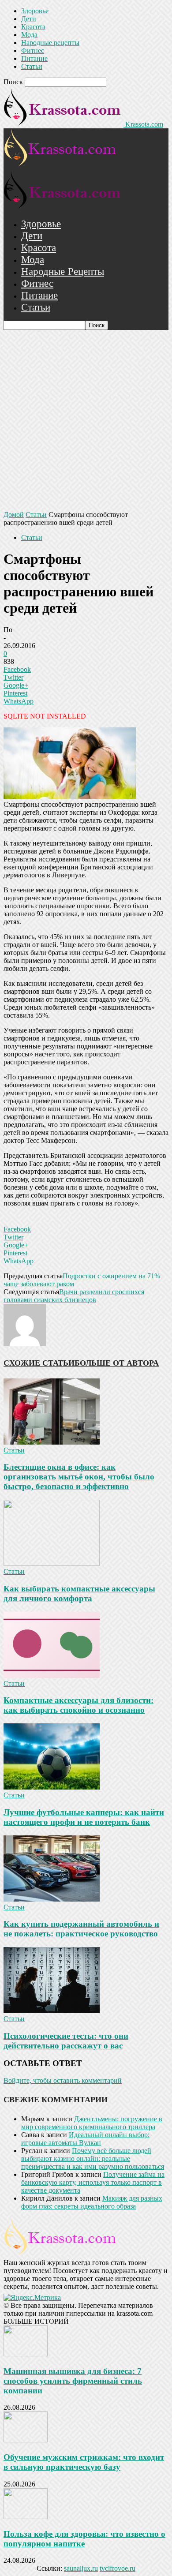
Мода (29, 35)
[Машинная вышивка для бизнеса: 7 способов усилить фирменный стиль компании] (26, 2354)
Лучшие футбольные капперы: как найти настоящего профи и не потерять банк (84, 1817)
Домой (14, 515)
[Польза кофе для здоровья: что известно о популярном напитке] (26, 2517)
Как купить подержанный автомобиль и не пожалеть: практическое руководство (81, 1929)
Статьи (32, 66)
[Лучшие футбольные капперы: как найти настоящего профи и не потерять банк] (52, 1787)
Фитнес (33, 51)
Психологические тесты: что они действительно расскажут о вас (66, 2041)
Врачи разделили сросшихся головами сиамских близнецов (74, 1296)
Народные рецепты (50, 43)
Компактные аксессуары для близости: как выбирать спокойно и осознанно (79, 1705)
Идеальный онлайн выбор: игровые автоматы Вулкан (85, 2139)
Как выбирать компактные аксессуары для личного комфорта (79, 1593)
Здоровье (35, 11)
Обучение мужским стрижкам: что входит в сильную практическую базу (84, 2462)
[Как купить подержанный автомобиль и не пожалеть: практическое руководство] (52, 1899)
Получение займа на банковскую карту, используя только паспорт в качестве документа (93, 2182)
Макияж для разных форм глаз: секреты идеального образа (92, 2202)
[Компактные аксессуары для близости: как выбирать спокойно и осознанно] (52, 1676)
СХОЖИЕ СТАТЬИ (39, 1363)
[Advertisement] (86, 420)
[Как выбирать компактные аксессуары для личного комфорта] (52, 1563)
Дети (29, 19)
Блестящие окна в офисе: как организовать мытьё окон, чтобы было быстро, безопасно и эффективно (79, 1477)
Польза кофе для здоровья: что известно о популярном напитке (84, 2539)
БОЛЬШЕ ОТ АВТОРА (117, 1363)
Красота (33, 27)
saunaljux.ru (81, 2568)
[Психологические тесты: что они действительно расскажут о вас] (52, 2011)
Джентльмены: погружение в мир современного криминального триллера (92, 2123)
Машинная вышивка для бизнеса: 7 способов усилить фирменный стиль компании (73, 2381)
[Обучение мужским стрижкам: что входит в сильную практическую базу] (26, 2440)
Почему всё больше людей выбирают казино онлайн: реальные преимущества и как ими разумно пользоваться (93, 2159)
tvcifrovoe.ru (118, 2568)
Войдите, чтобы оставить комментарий (63, 2080)
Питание (34, 58)
